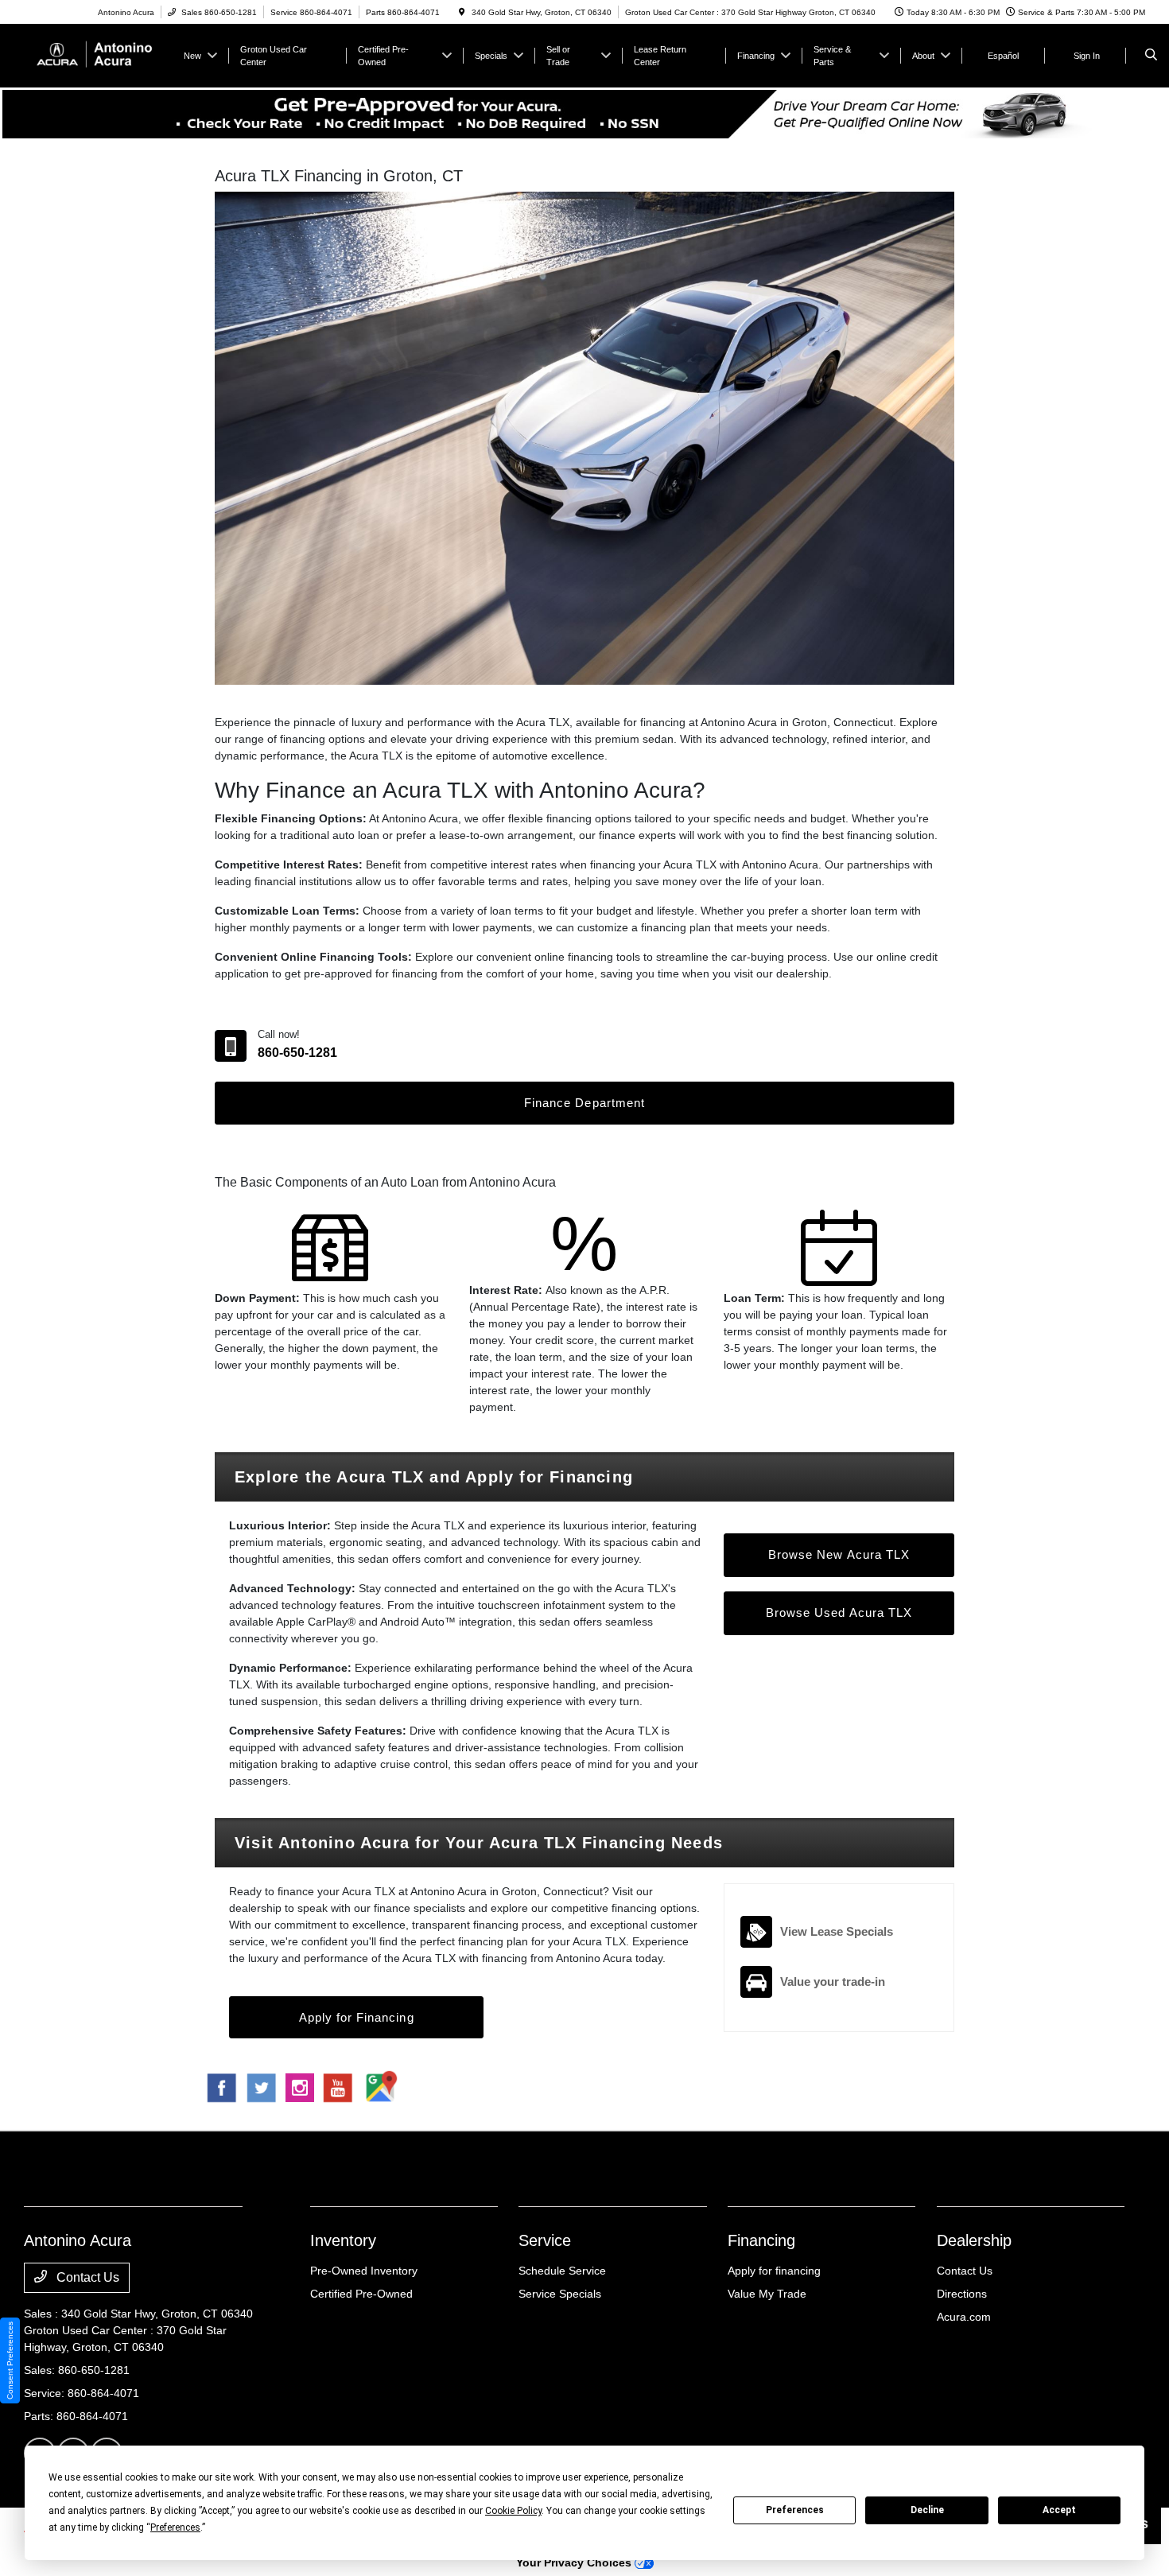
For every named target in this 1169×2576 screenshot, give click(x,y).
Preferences (795, 2510)
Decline (927, 2510)
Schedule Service (562, 2271)
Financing (761, 2240)
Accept (1059, 2510)
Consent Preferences (10, 2360)
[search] (1151, 56)
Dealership (974, 2240)
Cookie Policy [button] (513, 2511)
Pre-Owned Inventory (364, 2271)
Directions (962, 2294)
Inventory (343, 2240)
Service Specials (560, 2294)
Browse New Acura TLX (839, 1554)
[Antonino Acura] (96, 54)
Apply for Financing (357, 2017)
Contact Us (86, 2277)
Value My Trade (767, 2294)
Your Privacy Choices (575, 2562)
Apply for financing (774, 2271)
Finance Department (584, 1103)
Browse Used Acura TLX (839, 1612)
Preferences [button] (175, 2527)
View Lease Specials (837, 1931)
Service (545, 2240)
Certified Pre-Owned (361, 2294)
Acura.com (964, 2317)
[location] (462, 12)
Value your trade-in (833, 1982)
